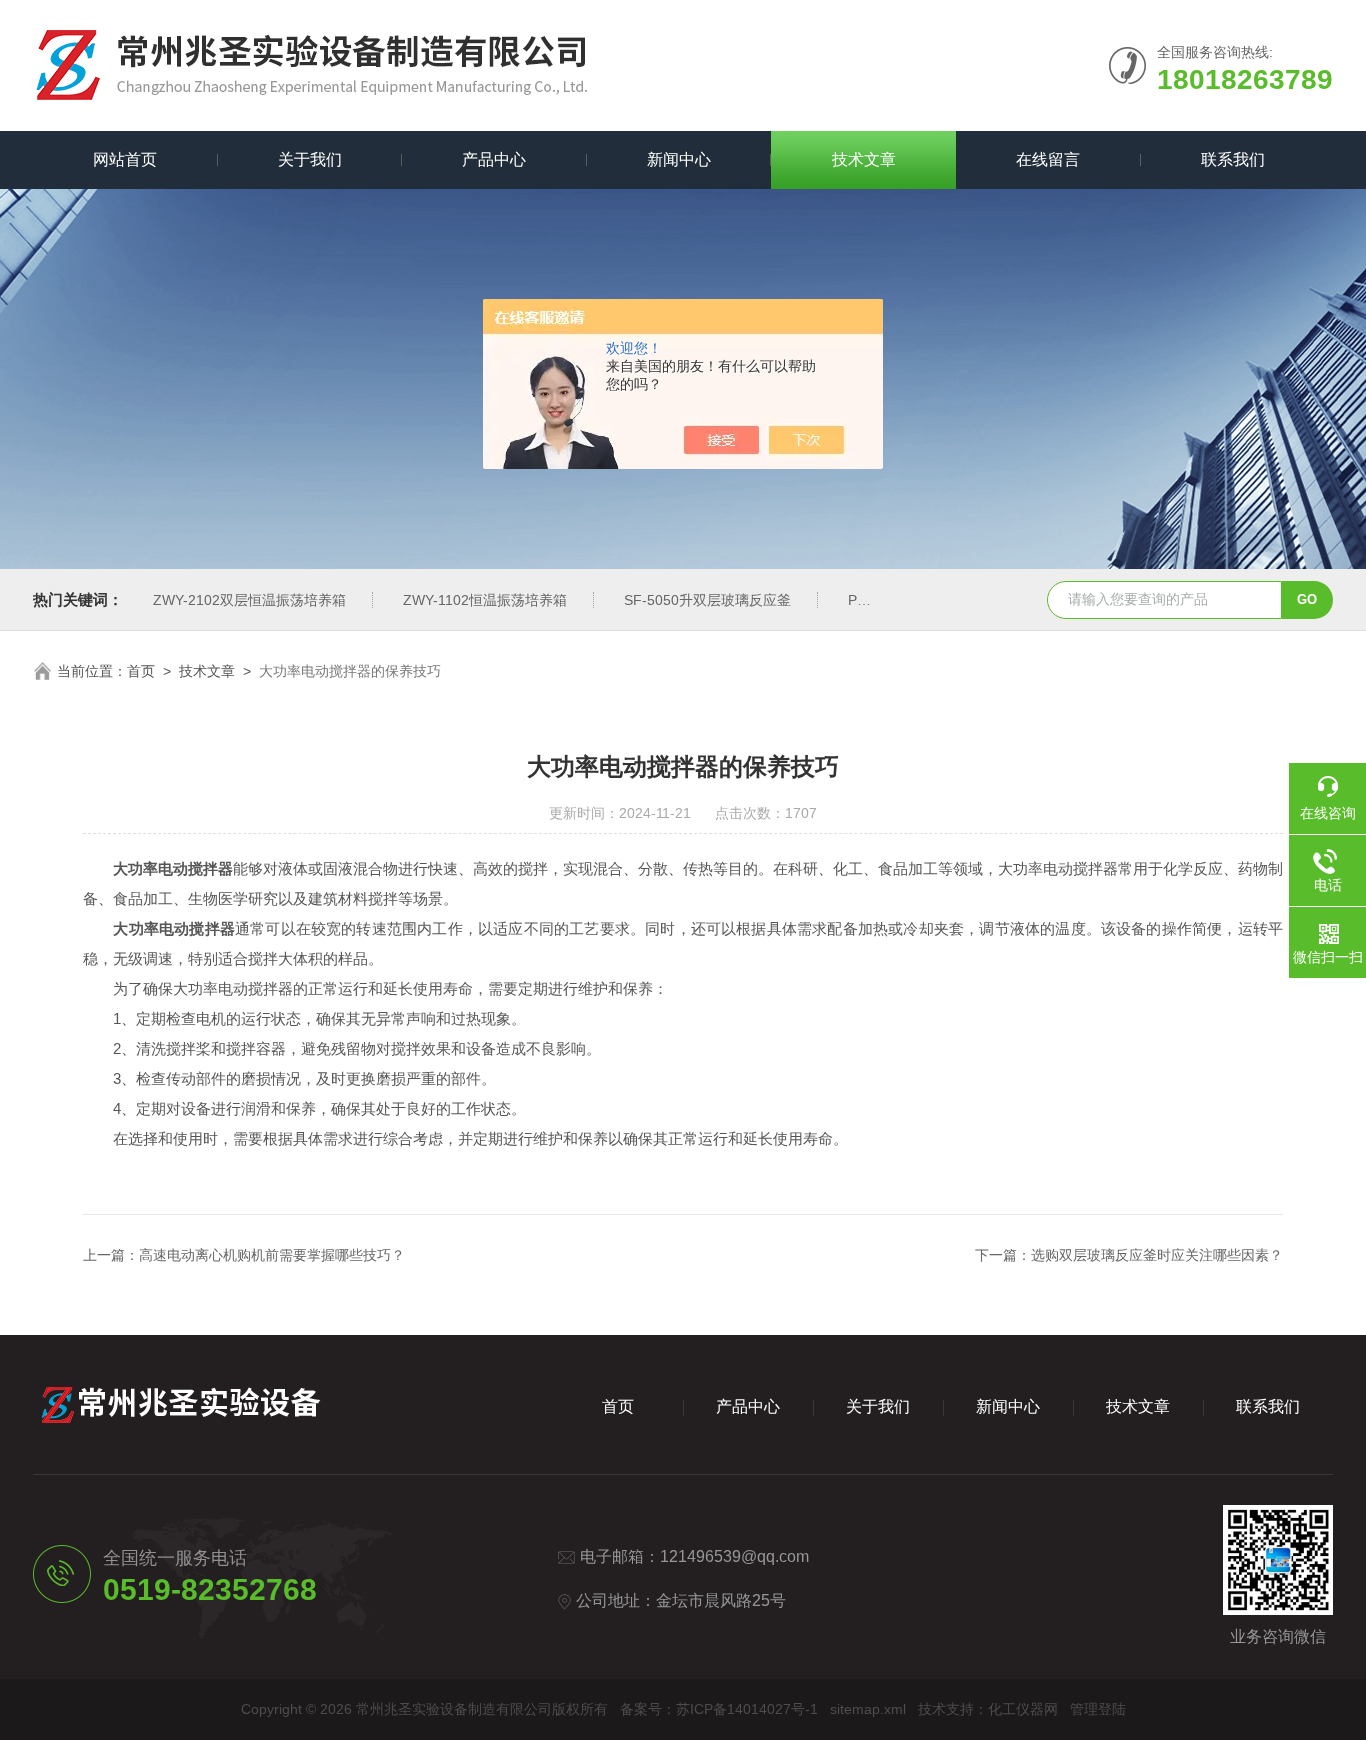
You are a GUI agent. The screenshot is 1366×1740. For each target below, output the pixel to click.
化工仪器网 (1023, 1709)
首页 (141, 671)
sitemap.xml (868, 1709)
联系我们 (1233, 159)
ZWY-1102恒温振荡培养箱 (485, 600)
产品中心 (494, 159)
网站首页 (125, 159)
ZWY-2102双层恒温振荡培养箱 (249, 600)
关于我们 (310, 159)
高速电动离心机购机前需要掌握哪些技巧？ (272, 1255)
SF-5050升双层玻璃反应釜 (707, 600)
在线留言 (1048, 159)
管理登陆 (1098, 1709)
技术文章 (864, 159)
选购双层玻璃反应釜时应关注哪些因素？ (1157, 1255)
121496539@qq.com (734, 1556)
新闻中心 (679, 159)
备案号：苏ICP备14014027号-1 (719, 1709)
